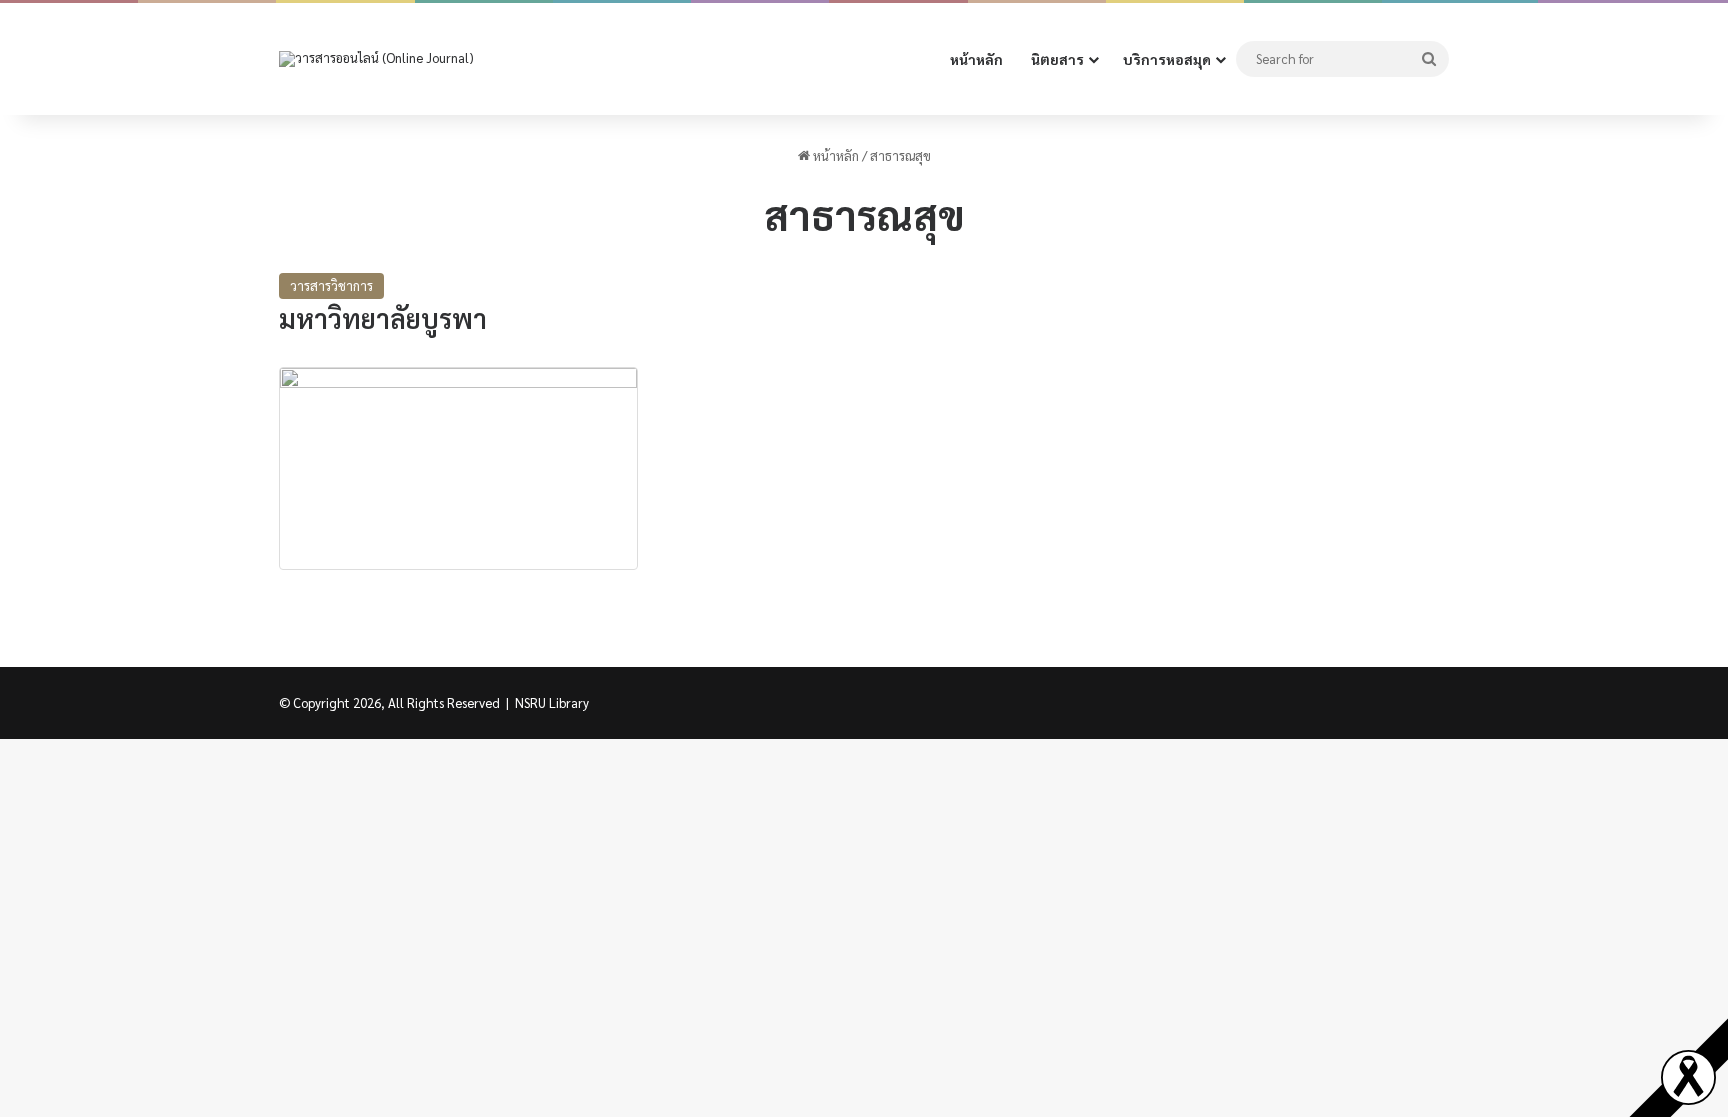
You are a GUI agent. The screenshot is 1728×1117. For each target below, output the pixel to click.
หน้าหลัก (976, 59)
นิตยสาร (1057, 59)
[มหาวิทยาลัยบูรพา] (458, 468)
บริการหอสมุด (1167, 59)
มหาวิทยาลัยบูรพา (383, 317)
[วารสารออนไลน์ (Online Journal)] (376, 59)
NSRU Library (552, 702)
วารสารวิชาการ (331, 285)
